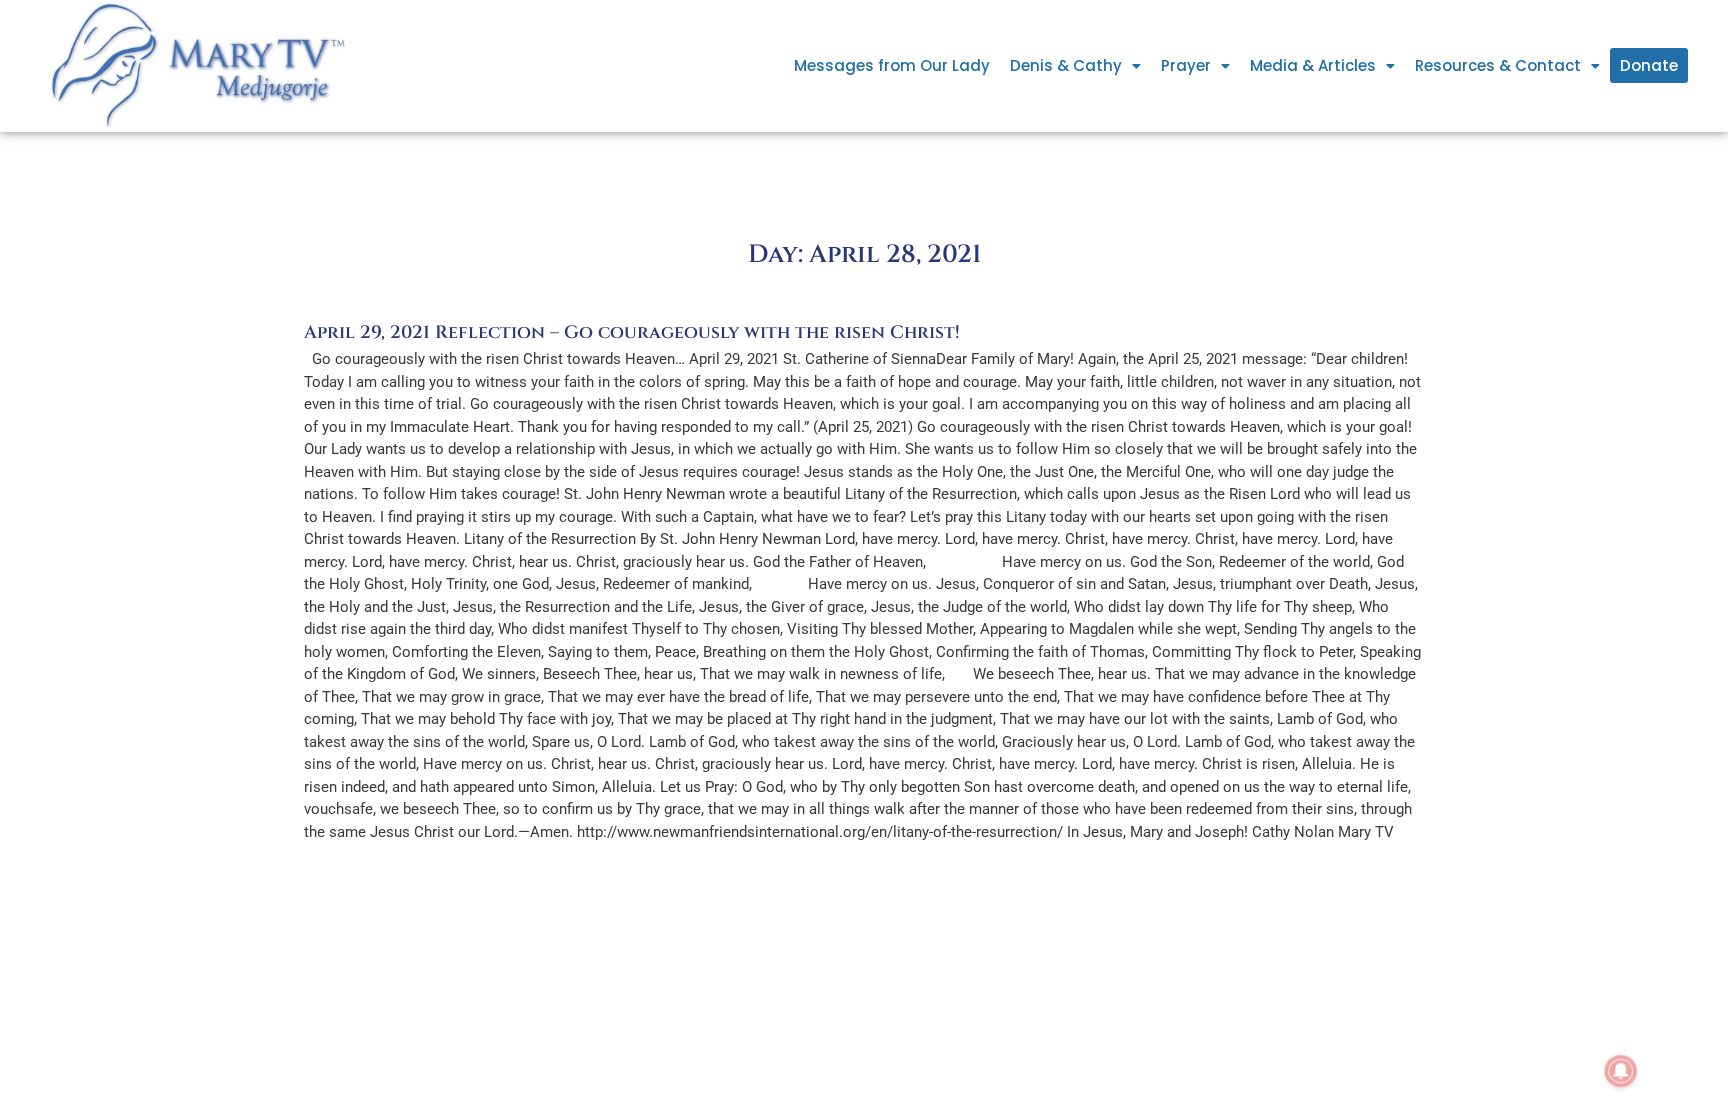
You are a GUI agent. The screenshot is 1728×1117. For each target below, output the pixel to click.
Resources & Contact (1498, 65)
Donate (1649, 65)
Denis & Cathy (1066, 65)
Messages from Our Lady (892, 65)
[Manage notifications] (1621, 1071)
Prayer (1186, 65)
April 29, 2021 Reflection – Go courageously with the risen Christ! (632, 332)
